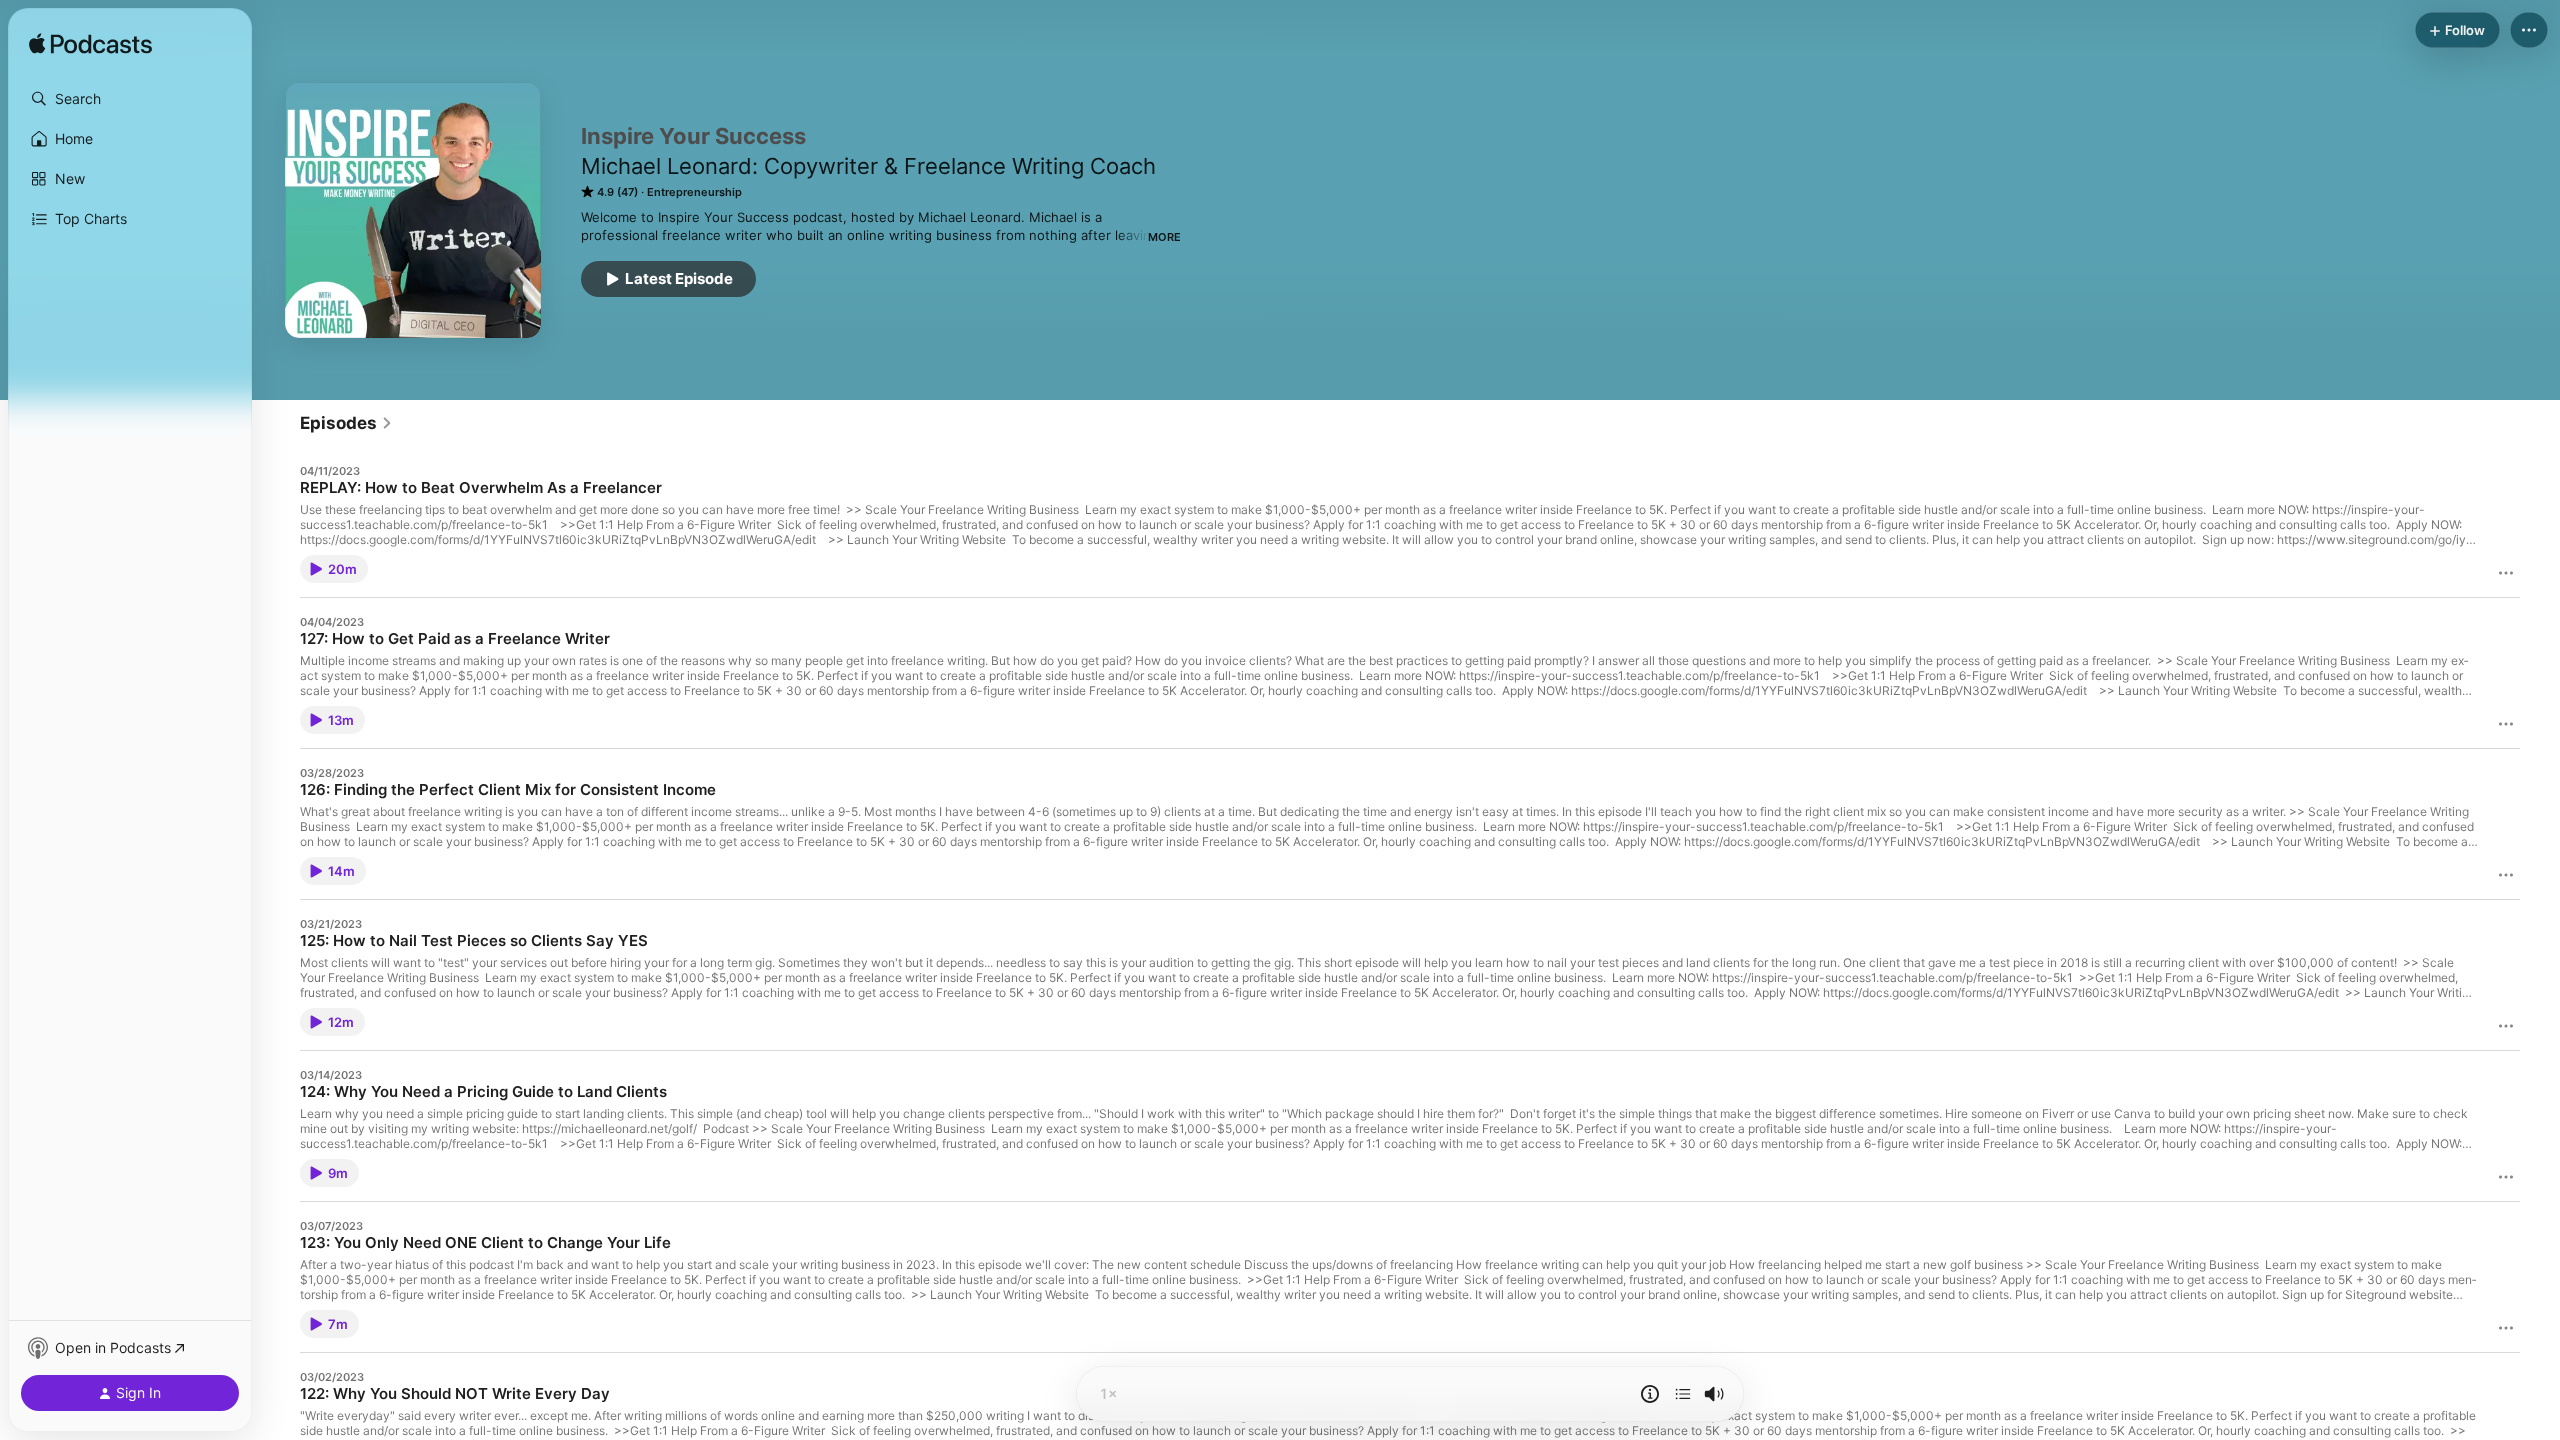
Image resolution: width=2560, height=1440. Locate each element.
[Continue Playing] (1683, 1394)
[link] (346, 423)
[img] (90, 45)
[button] (130, 99)
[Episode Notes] (1650, 1394)
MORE (1164, 237)
